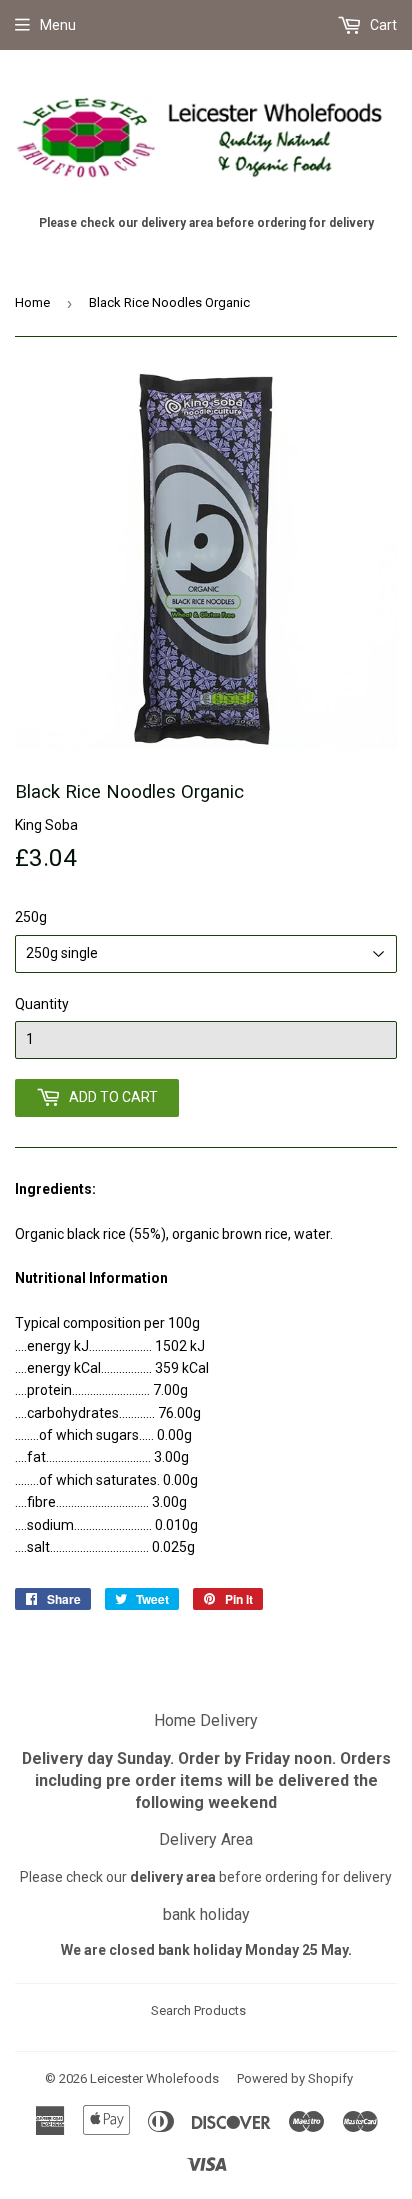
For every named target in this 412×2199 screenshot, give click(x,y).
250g (31, 917)
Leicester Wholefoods (154, 2078)
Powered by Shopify (295, 2078)
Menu (58, 25)
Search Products (198, 2010)
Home (32, 302)
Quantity (42, 1004)
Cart (382, 25)
